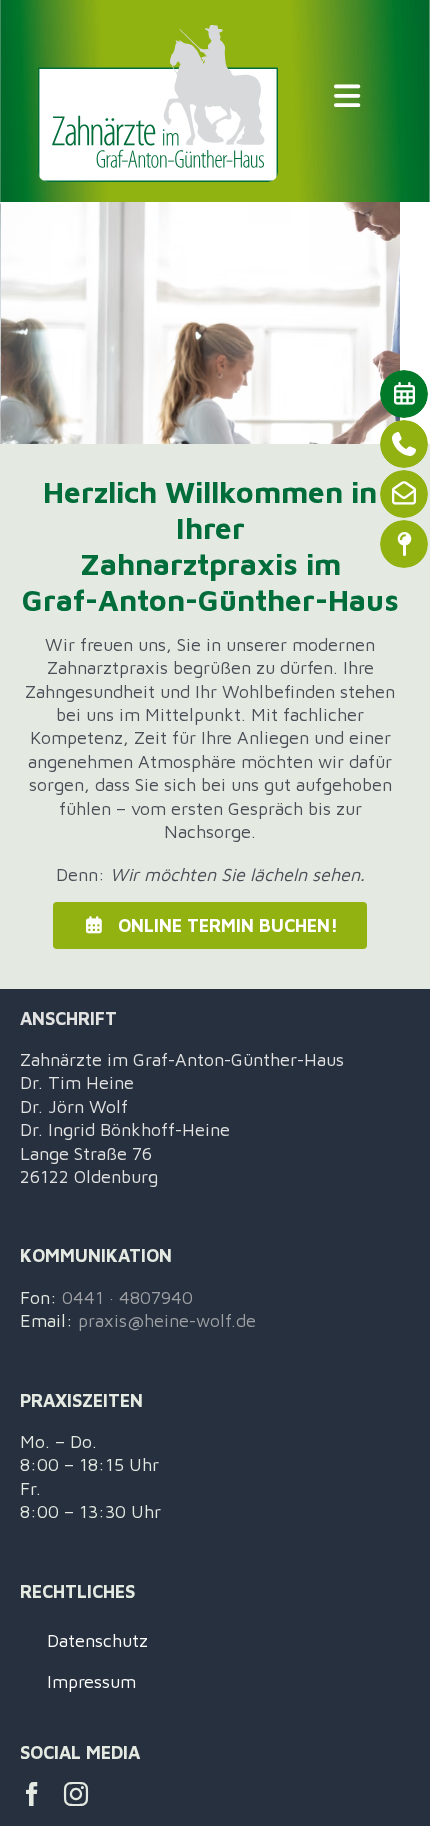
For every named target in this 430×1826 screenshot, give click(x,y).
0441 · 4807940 (127, 1297)
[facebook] (32, 1794)
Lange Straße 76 (86, 1153)
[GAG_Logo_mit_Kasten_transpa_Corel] (158, 33)
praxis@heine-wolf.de (167, 1320)
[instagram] (76, 1794)
